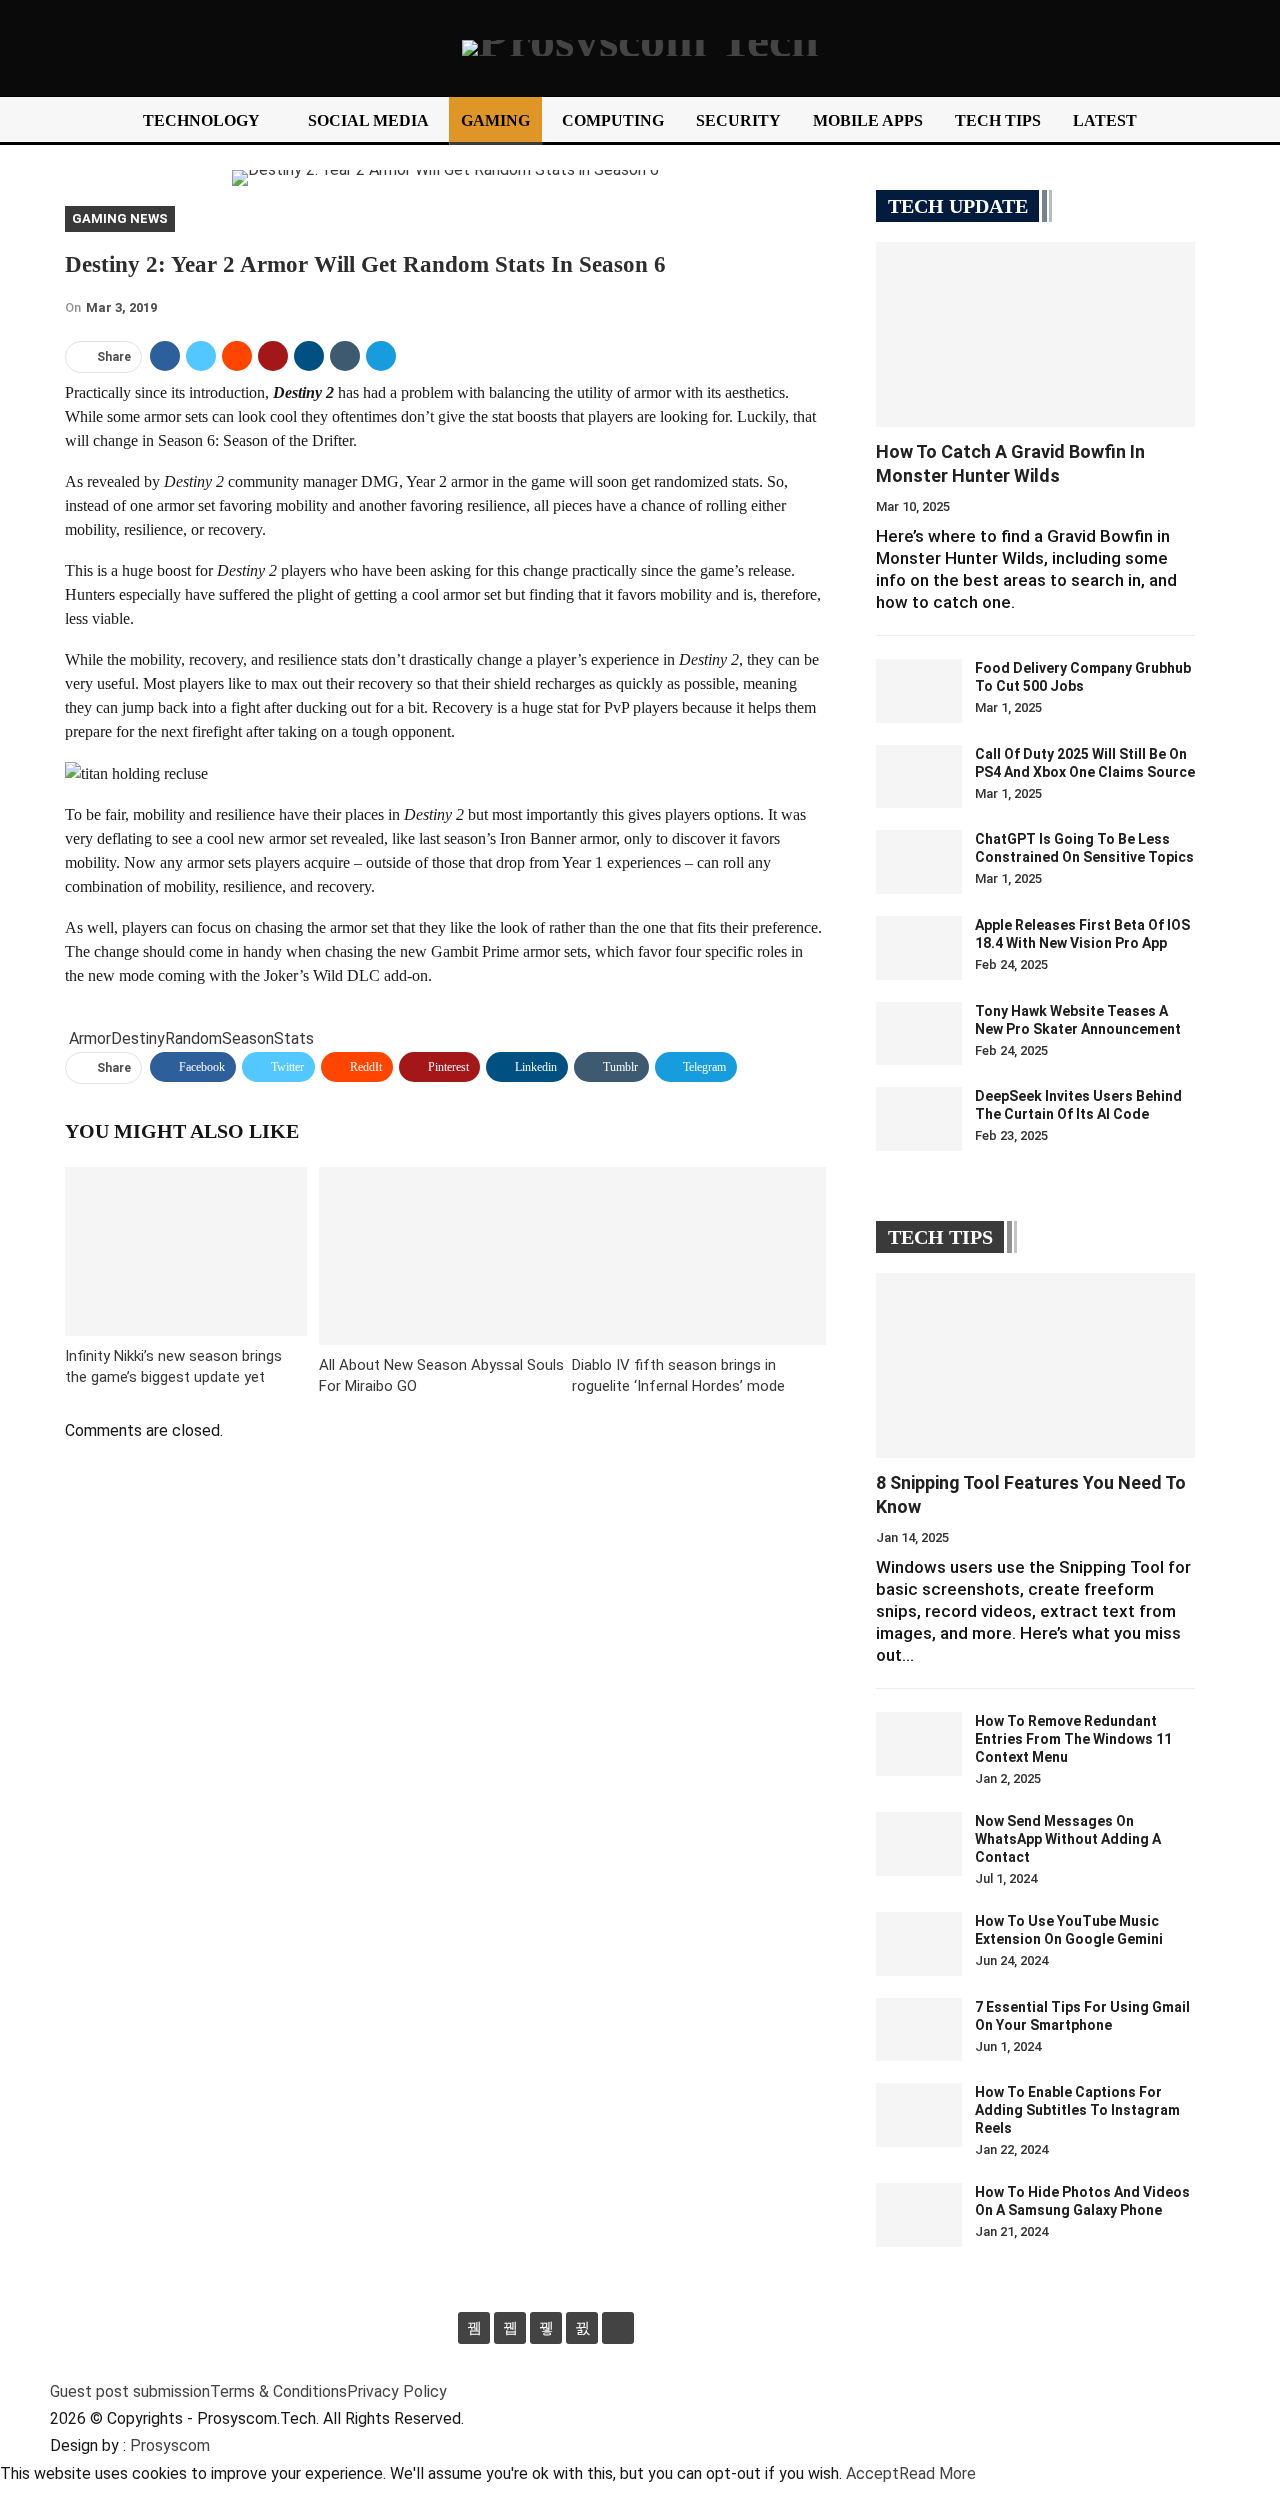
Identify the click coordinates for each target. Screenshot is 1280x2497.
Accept (872, 2473)
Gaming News (120, 218)
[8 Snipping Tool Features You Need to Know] (1035, 1365)
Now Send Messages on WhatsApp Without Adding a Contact (1068, 1839)
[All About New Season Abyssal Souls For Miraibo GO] (446, 1255)
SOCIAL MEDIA (368, 120)
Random (193, 1038)
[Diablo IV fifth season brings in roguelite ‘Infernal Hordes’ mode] (699, 1255)
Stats (294, 1038)
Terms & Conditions (278, 2391)
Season (248, 1038)
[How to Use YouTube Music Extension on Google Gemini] (919, 1944)
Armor (90, 1038)
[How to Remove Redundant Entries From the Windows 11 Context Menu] (919, 1744)
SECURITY (738, 120)
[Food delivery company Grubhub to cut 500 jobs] (919, 691)
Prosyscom (170, 2445)
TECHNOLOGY (201, 120)
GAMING (495, 120)
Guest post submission (130, 2391)
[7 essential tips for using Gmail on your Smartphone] (919, 2030)
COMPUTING (613, 120)
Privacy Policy (397, 2391)
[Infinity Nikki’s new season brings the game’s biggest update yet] (186, 1251)
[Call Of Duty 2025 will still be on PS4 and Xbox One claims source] (919, 777)
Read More (937, 2473)
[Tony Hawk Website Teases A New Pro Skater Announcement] (919, 1034)
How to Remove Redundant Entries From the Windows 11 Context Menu (1073, 1739)
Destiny (138, 1038)
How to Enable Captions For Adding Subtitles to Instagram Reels (1077, 2110)
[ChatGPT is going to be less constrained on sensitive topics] (919, 862)
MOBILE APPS (868, 120)
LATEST (1105, 120)
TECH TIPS (998, 120)
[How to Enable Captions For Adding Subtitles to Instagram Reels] (919, 2115)
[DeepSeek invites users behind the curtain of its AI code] (919, 1119)
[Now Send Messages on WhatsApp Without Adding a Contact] (919, 1844)
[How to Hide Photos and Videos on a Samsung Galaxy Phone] (919, 2215)
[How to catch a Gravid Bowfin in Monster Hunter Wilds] (1035, 334)
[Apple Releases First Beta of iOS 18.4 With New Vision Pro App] (919, 948)
